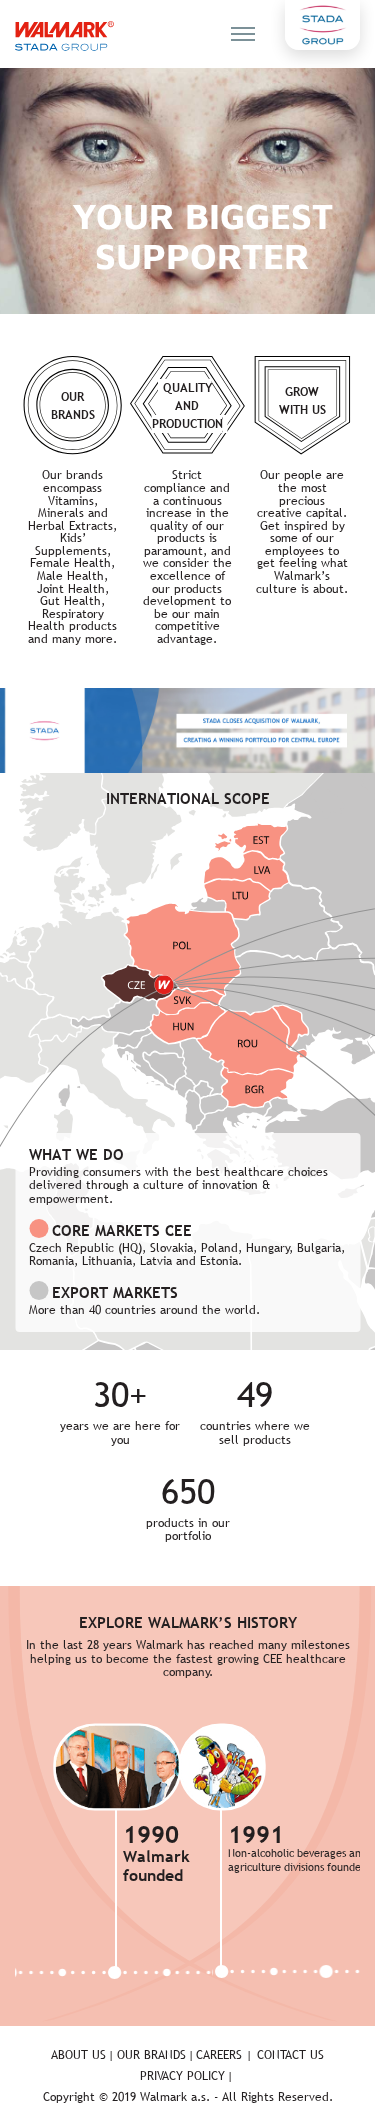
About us (78, 2055)
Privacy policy (182, 2076)
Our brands (151, 2055)
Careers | (224, 2055)
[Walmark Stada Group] (65, 36)
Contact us (290, 2055)
